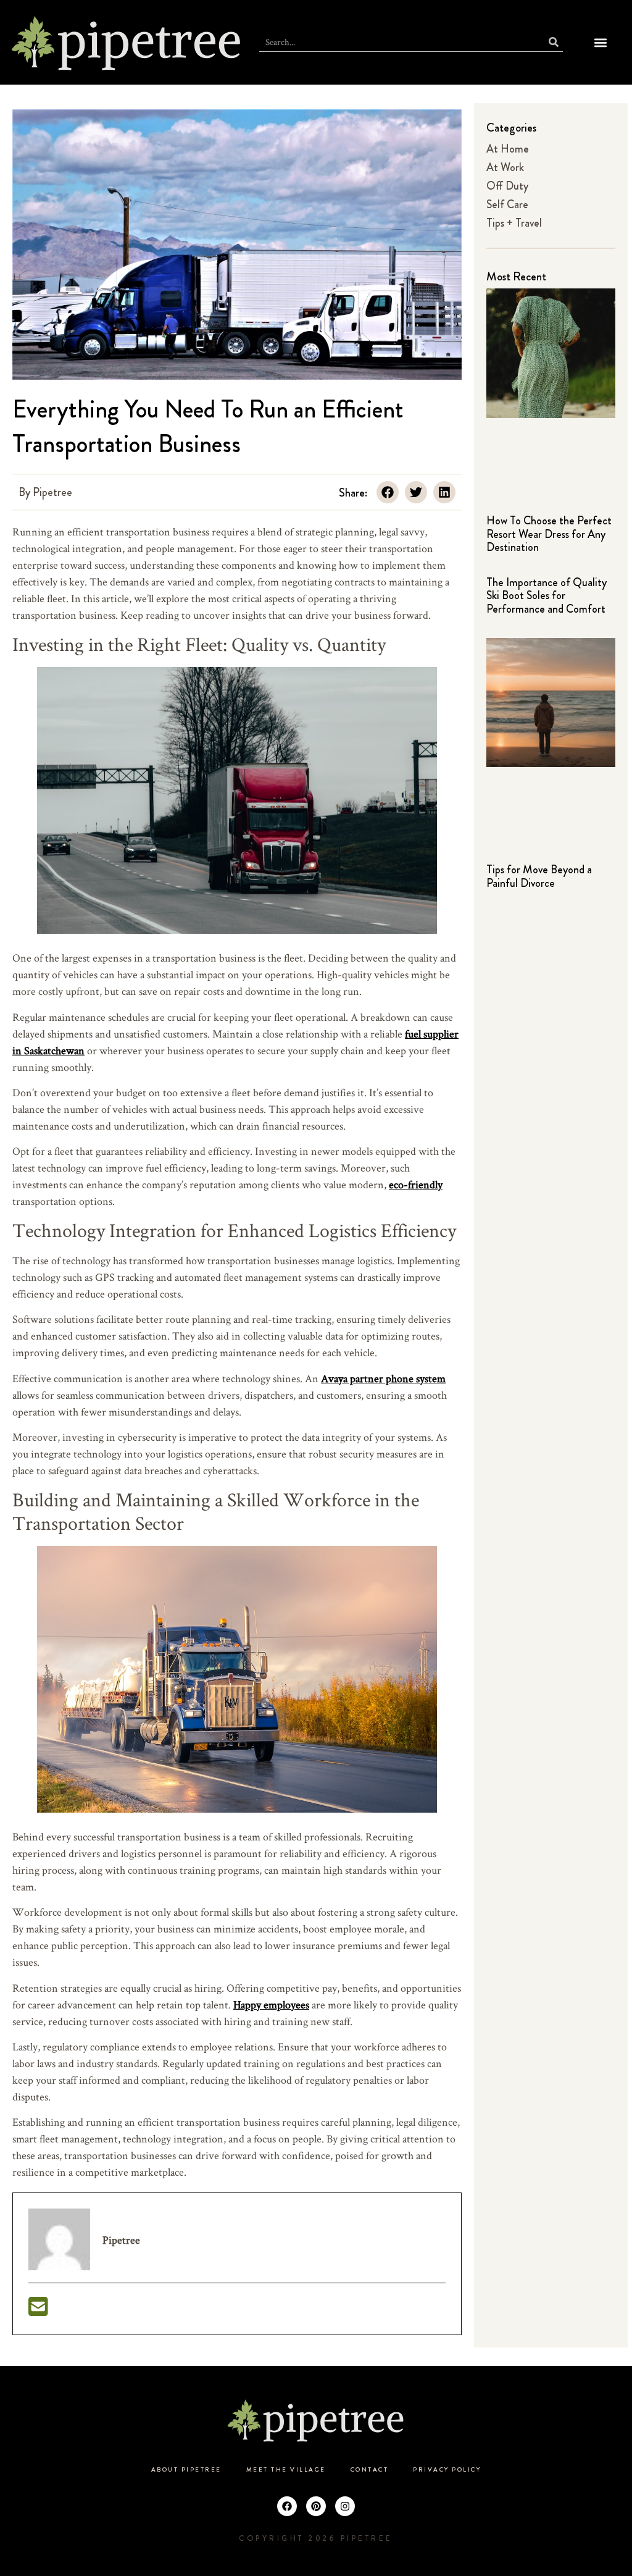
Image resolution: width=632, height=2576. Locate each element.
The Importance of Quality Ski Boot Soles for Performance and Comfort (547, 596)
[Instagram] (345, 2506)
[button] (600, 42)
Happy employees (271, 2004)
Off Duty (507, 186)
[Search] (554, 42)
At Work (505, 167)
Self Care (507, 204)
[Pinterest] (316, 2506)
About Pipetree (186, 2470)
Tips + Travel (514, 223)
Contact (370, 2470)
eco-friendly (416, 1184)
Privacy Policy (447, 2470)
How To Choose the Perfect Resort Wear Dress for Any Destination (549, 534)
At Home (508, 149)
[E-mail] (38, 2311)
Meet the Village (286, 2470)
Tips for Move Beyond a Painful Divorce (539, 876)
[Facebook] (287, 2506)
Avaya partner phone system (383, 1378)
